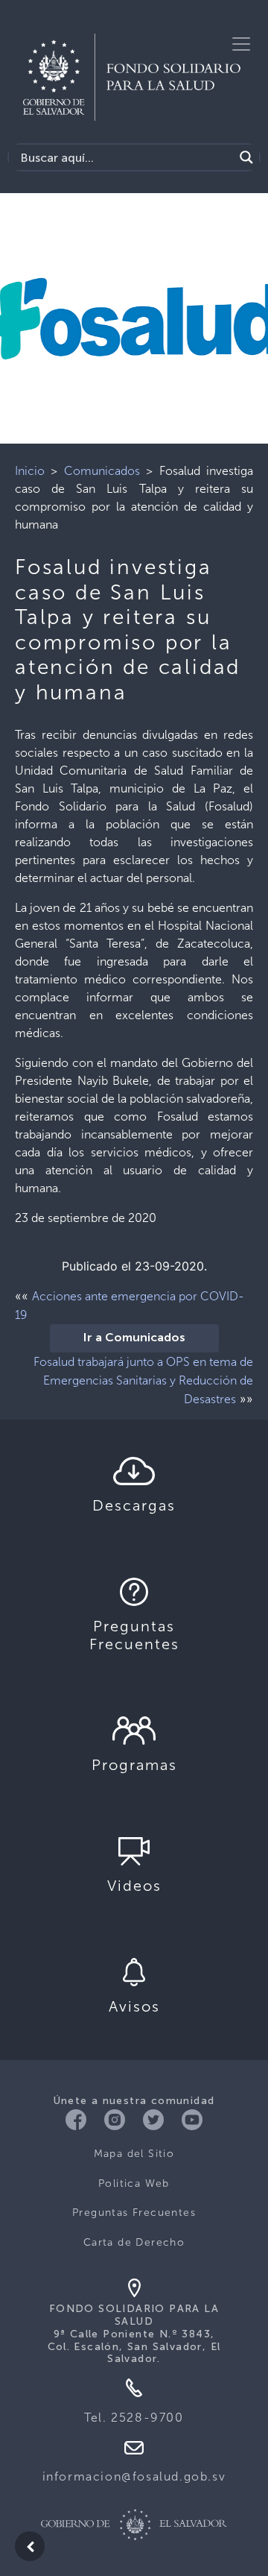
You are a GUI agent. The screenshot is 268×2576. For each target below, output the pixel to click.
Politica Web (134, 2183)
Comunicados (102, 471)
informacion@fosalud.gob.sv (134, 2476)
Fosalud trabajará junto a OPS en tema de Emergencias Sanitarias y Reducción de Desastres (143, 1380)
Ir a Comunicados (134, 1338)
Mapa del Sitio (134, 2154)
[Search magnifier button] (246, 157)
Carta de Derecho (134, 2242)
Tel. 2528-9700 (134, 2418)
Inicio (30, 471)
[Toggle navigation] (241, 44)
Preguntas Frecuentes (134, 2213)
